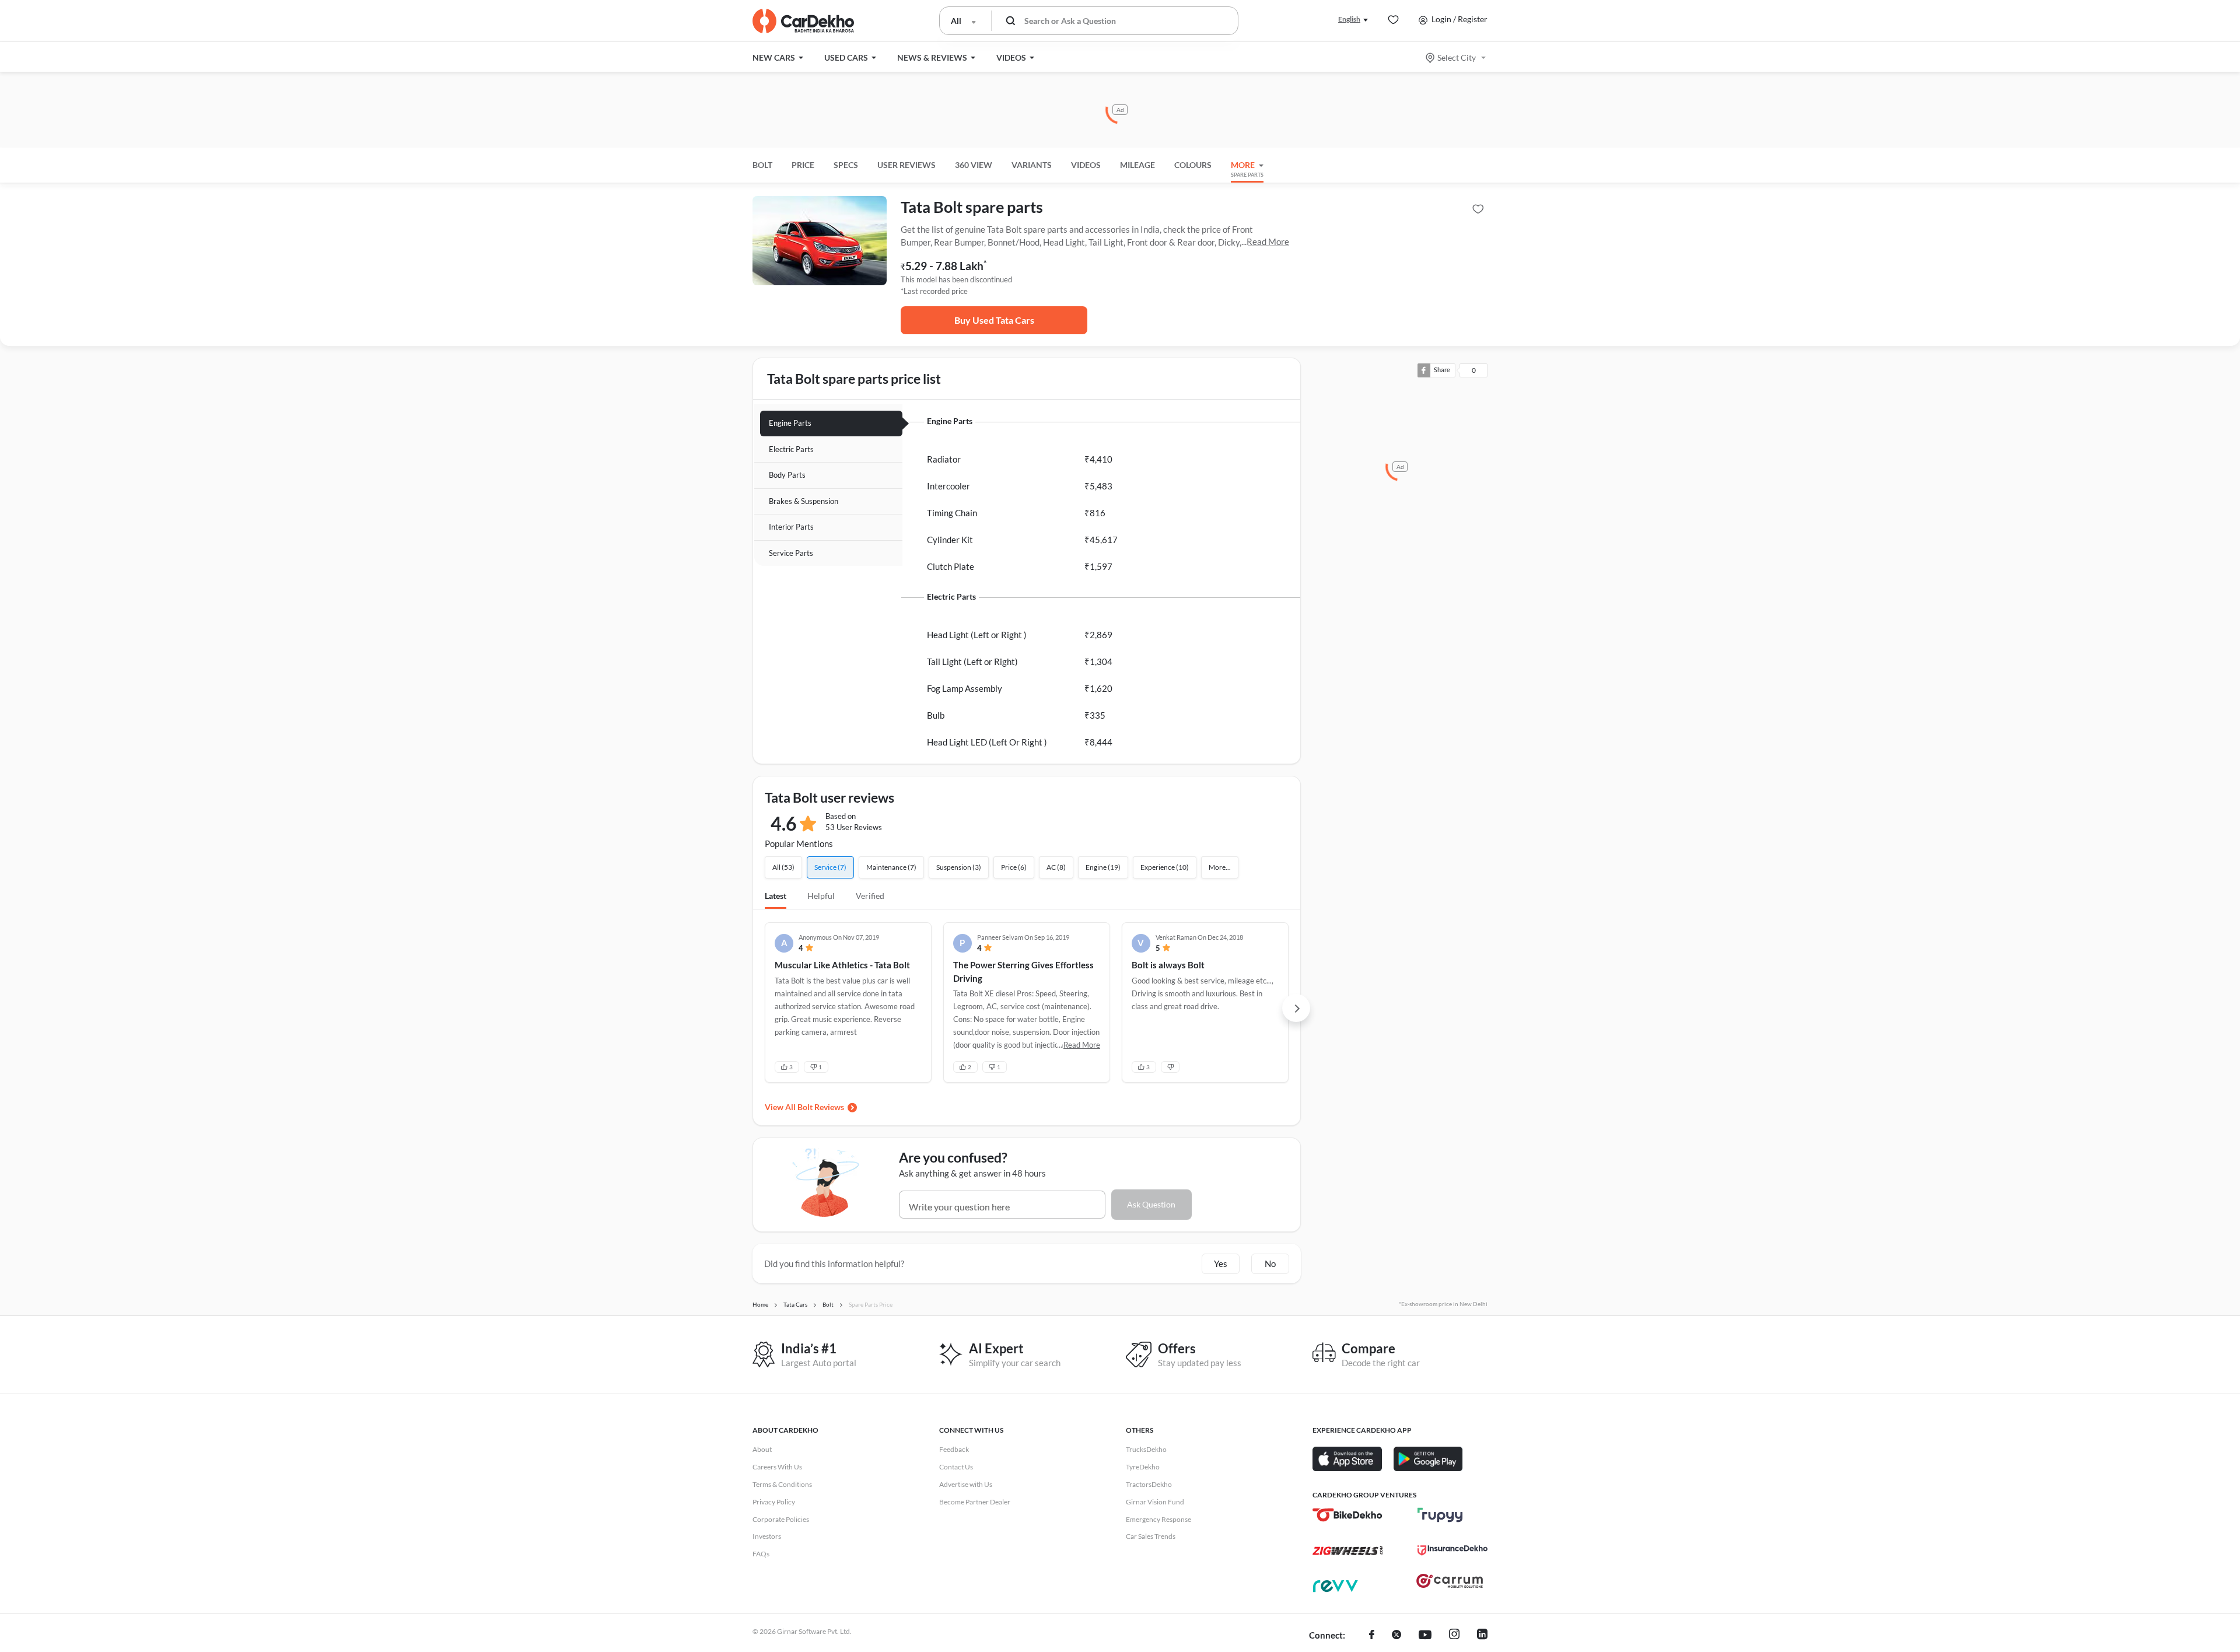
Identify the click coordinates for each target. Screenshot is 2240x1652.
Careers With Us (777, 1467)
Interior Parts (791, 527)
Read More (1268, 242)
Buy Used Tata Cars (994, 320)
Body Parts (787, 475)
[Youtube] (1425, 1636)
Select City (1457, 57)
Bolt (762, 165)
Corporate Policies (781, 1519)
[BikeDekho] (1347, 1515)
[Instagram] (1454, 1636)
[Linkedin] (1482, 1636)
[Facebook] (1372, 1636)
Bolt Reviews (821, 1107)
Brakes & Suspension (804, 501)
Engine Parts (790, 423)
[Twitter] (1396, 1636)
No (1270, 1263)
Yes (1221, 1263)
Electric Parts (791, 449)
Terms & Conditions (782, 1484)
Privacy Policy (774, 1502)
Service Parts (791, 553)
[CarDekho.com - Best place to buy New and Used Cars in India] (803, 21)
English (1349, 19)
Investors (767, 1536)
